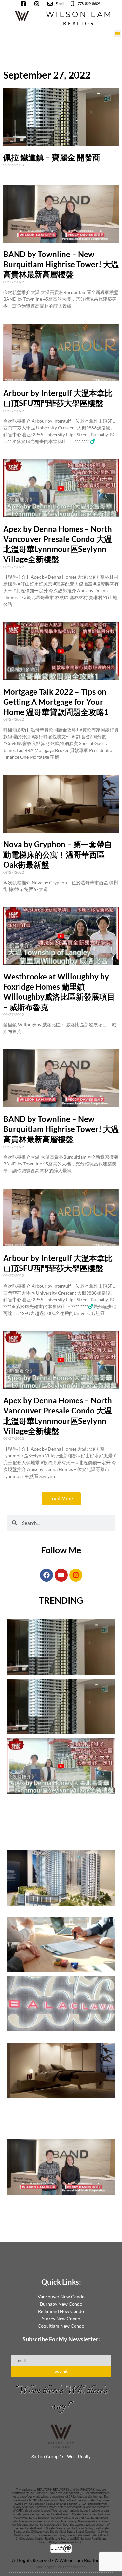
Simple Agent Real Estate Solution (61, 2567)
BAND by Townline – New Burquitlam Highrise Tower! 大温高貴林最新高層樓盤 (61, 264)
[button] (117, 33)
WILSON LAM (79, 14)
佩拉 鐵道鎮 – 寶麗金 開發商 (52, 157)
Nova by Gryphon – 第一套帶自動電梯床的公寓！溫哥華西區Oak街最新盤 (58, 854)
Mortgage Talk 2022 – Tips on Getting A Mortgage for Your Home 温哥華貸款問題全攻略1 (56, 702)
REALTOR (79, 23)
